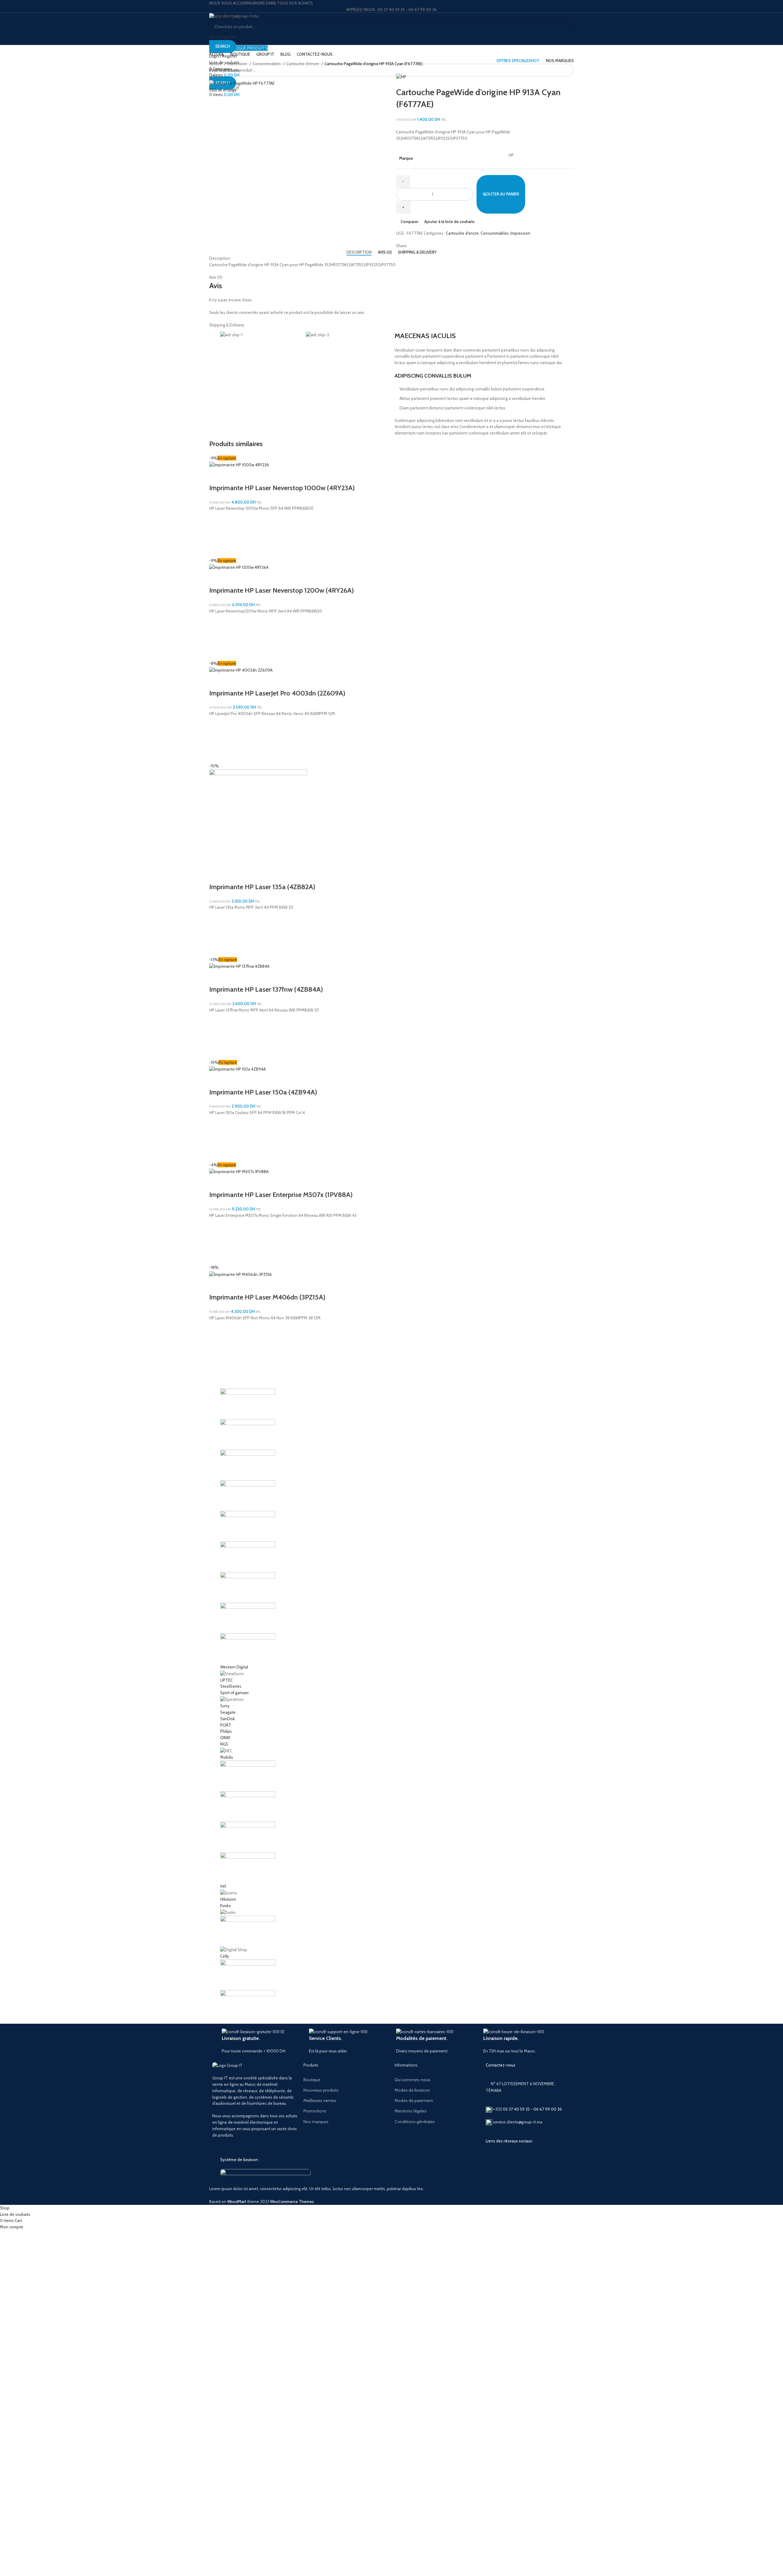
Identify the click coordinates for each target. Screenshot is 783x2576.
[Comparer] (217, 476)
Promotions (315, 2111)
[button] (217, 934)
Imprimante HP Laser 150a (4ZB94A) (263, 1092)
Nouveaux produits (321, 2090)
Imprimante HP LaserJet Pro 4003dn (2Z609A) (277, 693)
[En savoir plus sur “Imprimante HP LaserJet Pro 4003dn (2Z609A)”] (217, 740)
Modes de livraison (412, 2090)
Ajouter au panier (501, 194)
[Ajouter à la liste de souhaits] (217, 519)
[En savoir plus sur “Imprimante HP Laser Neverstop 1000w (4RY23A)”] (217, 535)
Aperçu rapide (217, 550)
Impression (238, 64)
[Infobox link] (261, 2041)
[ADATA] (391, 1705)
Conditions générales (415, 2122)
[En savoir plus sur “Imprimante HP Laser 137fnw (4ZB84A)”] (217, 1036)
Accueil (216, 64)
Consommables (267, 64)
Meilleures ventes (320, 2101)
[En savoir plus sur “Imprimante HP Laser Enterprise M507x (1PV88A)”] (217, 1241)
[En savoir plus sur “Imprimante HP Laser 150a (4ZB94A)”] (217, 1139)
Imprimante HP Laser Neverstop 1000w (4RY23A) (282, 488)
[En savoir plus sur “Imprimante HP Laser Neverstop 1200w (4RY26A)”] (217, 637)
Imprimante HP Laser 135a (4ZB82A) (262, 887)
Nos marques (316, 2122)
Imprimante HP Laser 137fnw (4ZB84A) (266, 989)
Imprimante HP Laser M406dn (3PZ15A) (267, 1297)
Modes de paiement (414, 2101)
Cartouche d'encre (303, 64)
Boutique (312, 2080)
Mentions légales (411, 2111)
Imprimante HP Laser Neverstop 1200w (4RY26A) (282, 590)
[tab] (359, 252)
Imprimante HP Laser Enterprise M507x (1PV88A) (281, 1195)
